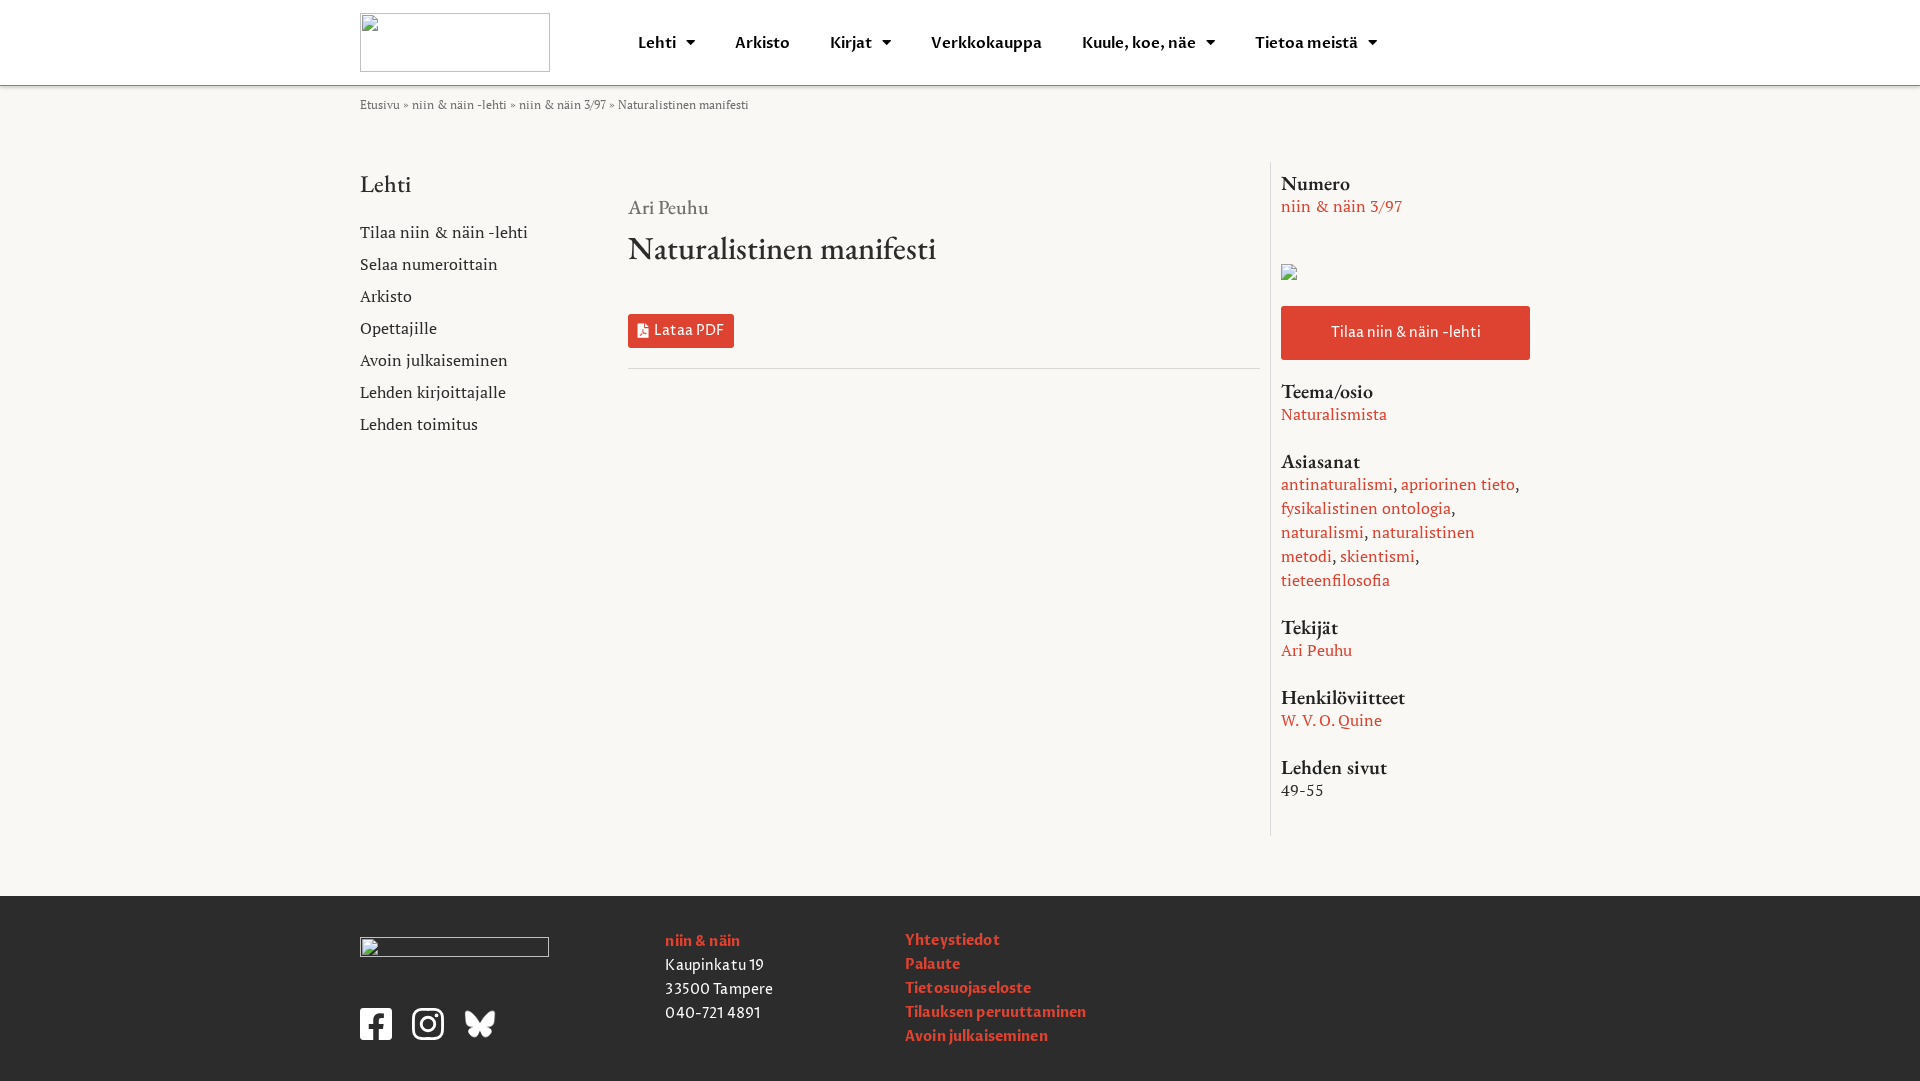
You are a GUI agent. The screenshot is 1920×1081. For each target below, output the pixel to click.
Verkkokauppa (986, 43)
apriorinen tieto (1458, 484)
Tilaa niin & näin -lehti (444, 232)
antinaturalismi (1337, 484)
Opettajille (398, 328)
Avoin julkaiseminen (434, 360)
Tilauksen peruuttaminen (995, 1012)
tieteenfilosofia (1335, 580)
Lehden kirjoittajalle (433, 392)
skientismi (1377, 556)
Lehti (657, 43)
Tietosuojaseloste (968, 988)
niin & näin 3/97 (562, 104)
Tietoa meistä (1306, 43)
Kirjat (851, 43)
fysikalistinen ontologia (1366, 508)
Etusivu (380, 104)
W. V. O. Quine (1331, 720)
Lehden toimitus (419, 424)
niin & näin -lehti (459, 104)
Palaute (932, 964)
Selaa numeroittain (429, 264)
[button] (681, 331)
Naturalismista (1334, 414)
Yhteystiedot (952, 940)
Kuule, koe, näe (1139, 43)
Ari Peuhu (668, 207)
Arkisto (762, 43)
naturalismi (1322, 532)
